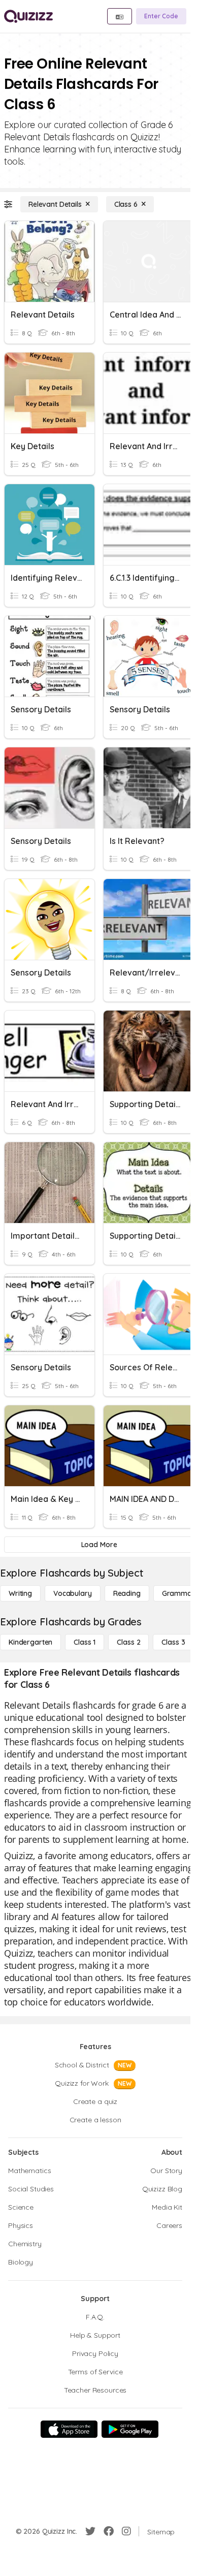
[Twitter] (90, 2531)
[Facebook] (109, 2531)
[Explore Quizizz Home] (28, 16)
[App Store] (69, 2429)
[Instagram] (126, 2531)
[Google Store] (130, 2429)
